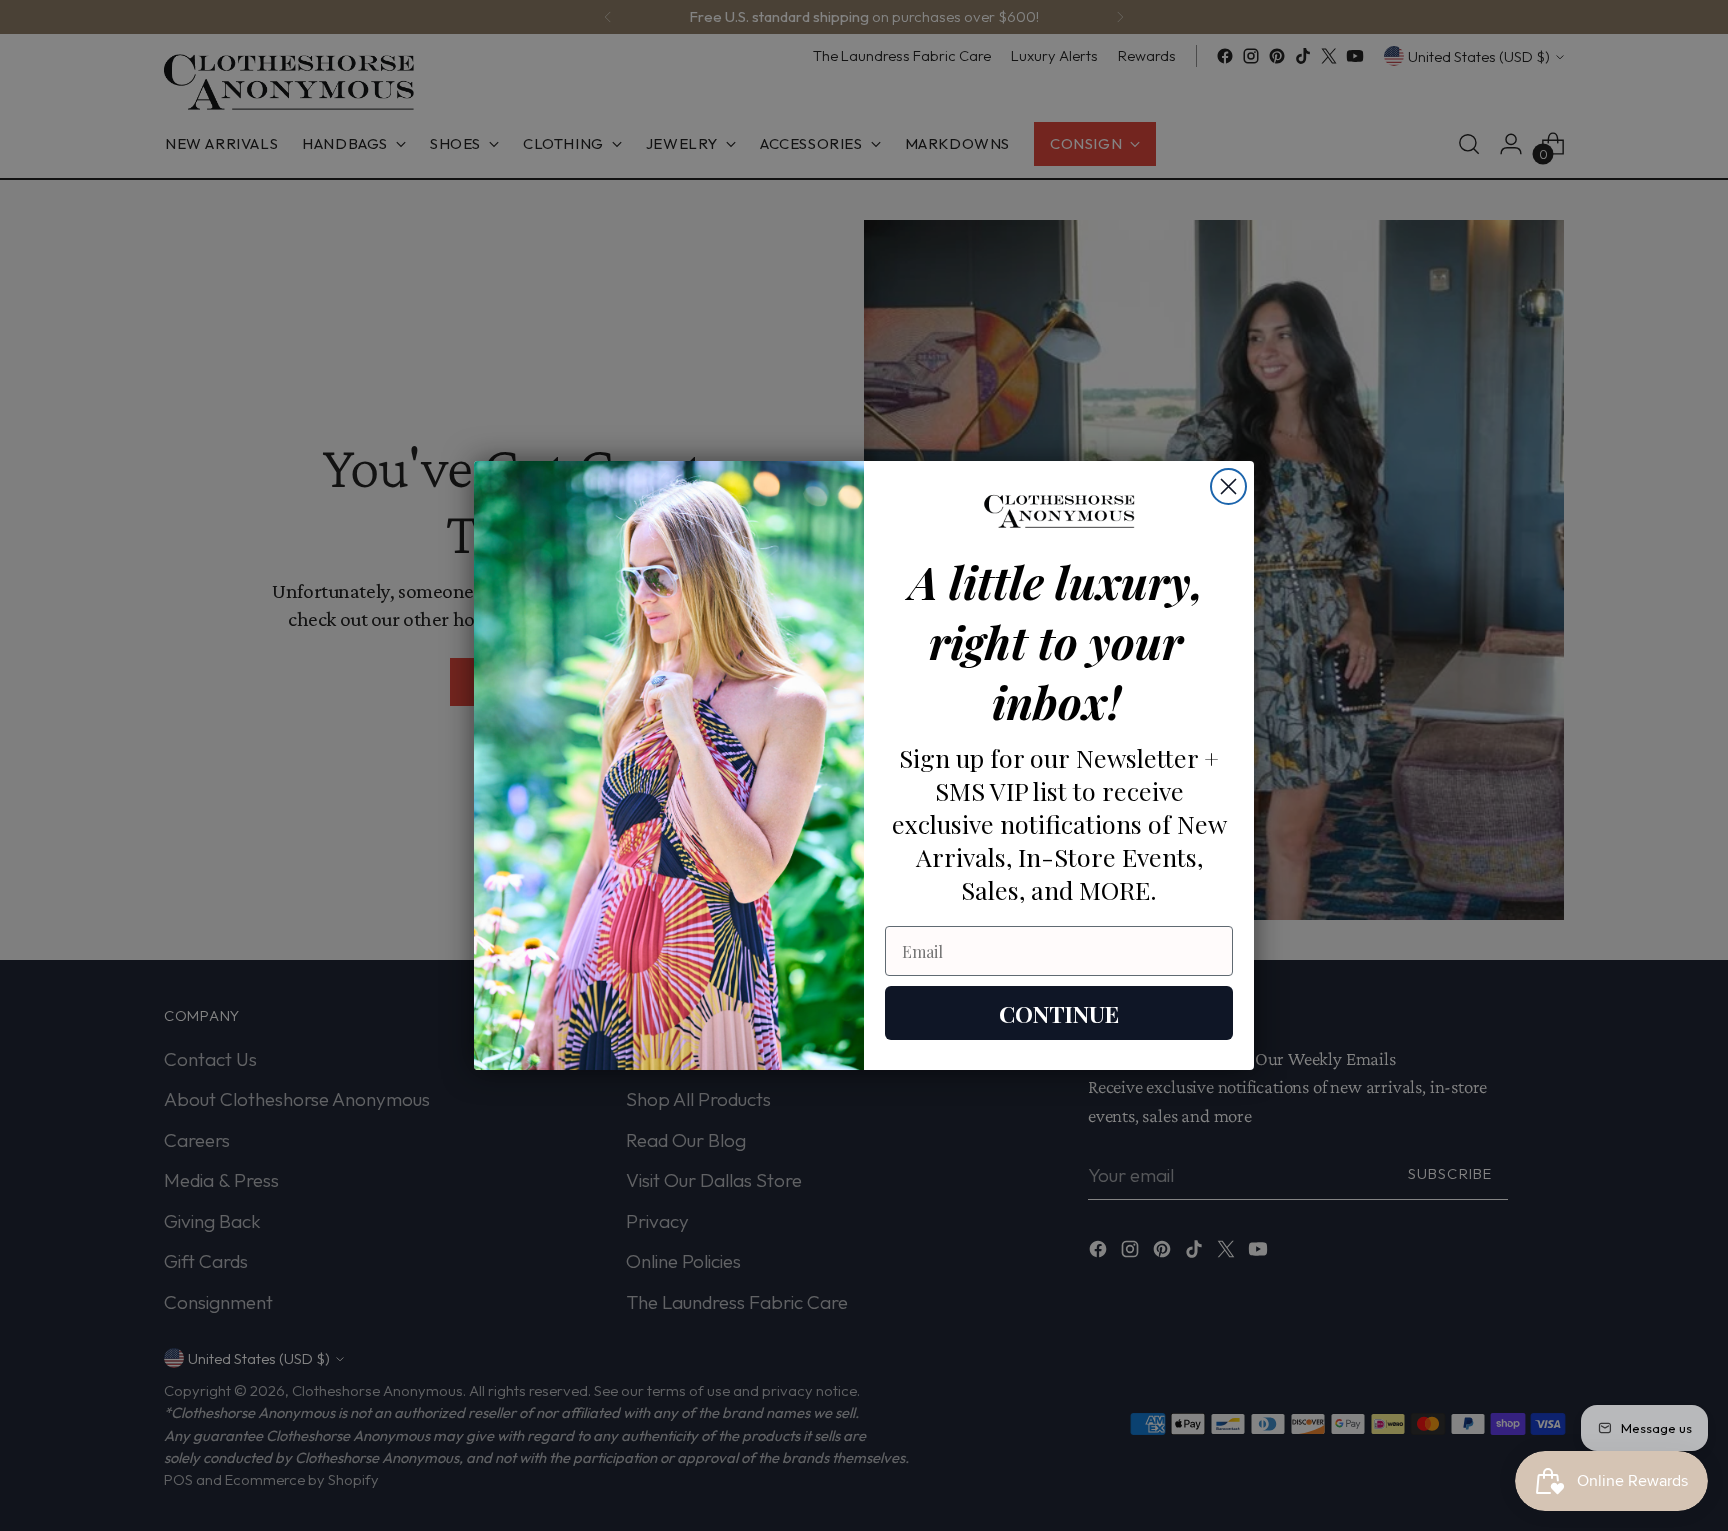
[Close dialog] (1228, 486)
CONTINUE (1059, 1013)
